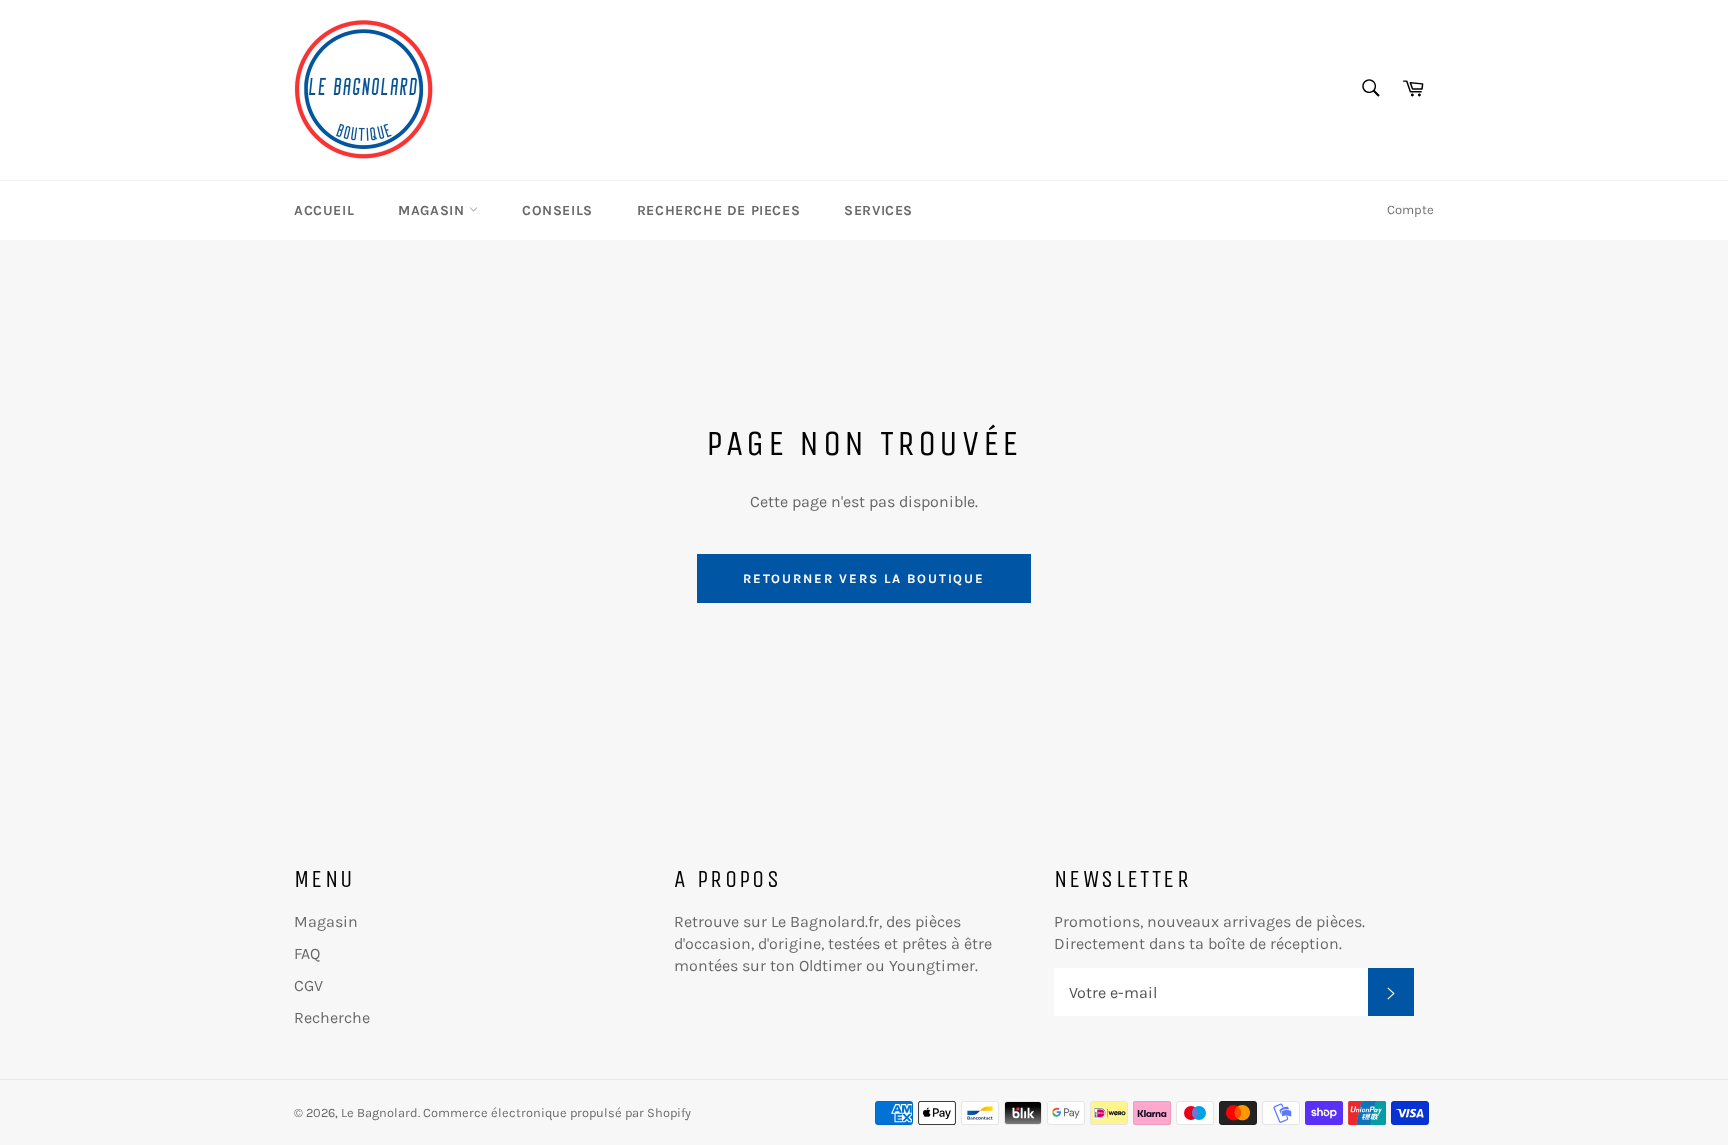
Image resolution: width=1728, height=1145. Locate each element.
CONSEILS (557, 210)
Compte (1410, 209)
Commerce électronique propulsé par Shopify (557, 1112)
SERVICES (878, 210)
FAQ (307, 953)
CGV (308, 985)
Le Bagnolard (379, 1112)
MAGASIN (433, 210)
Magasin (326, 921)
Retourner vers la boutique (864, 578)
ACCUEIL (324, 210)
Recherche (332, 1017)
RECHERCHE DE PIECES (718, 210)
